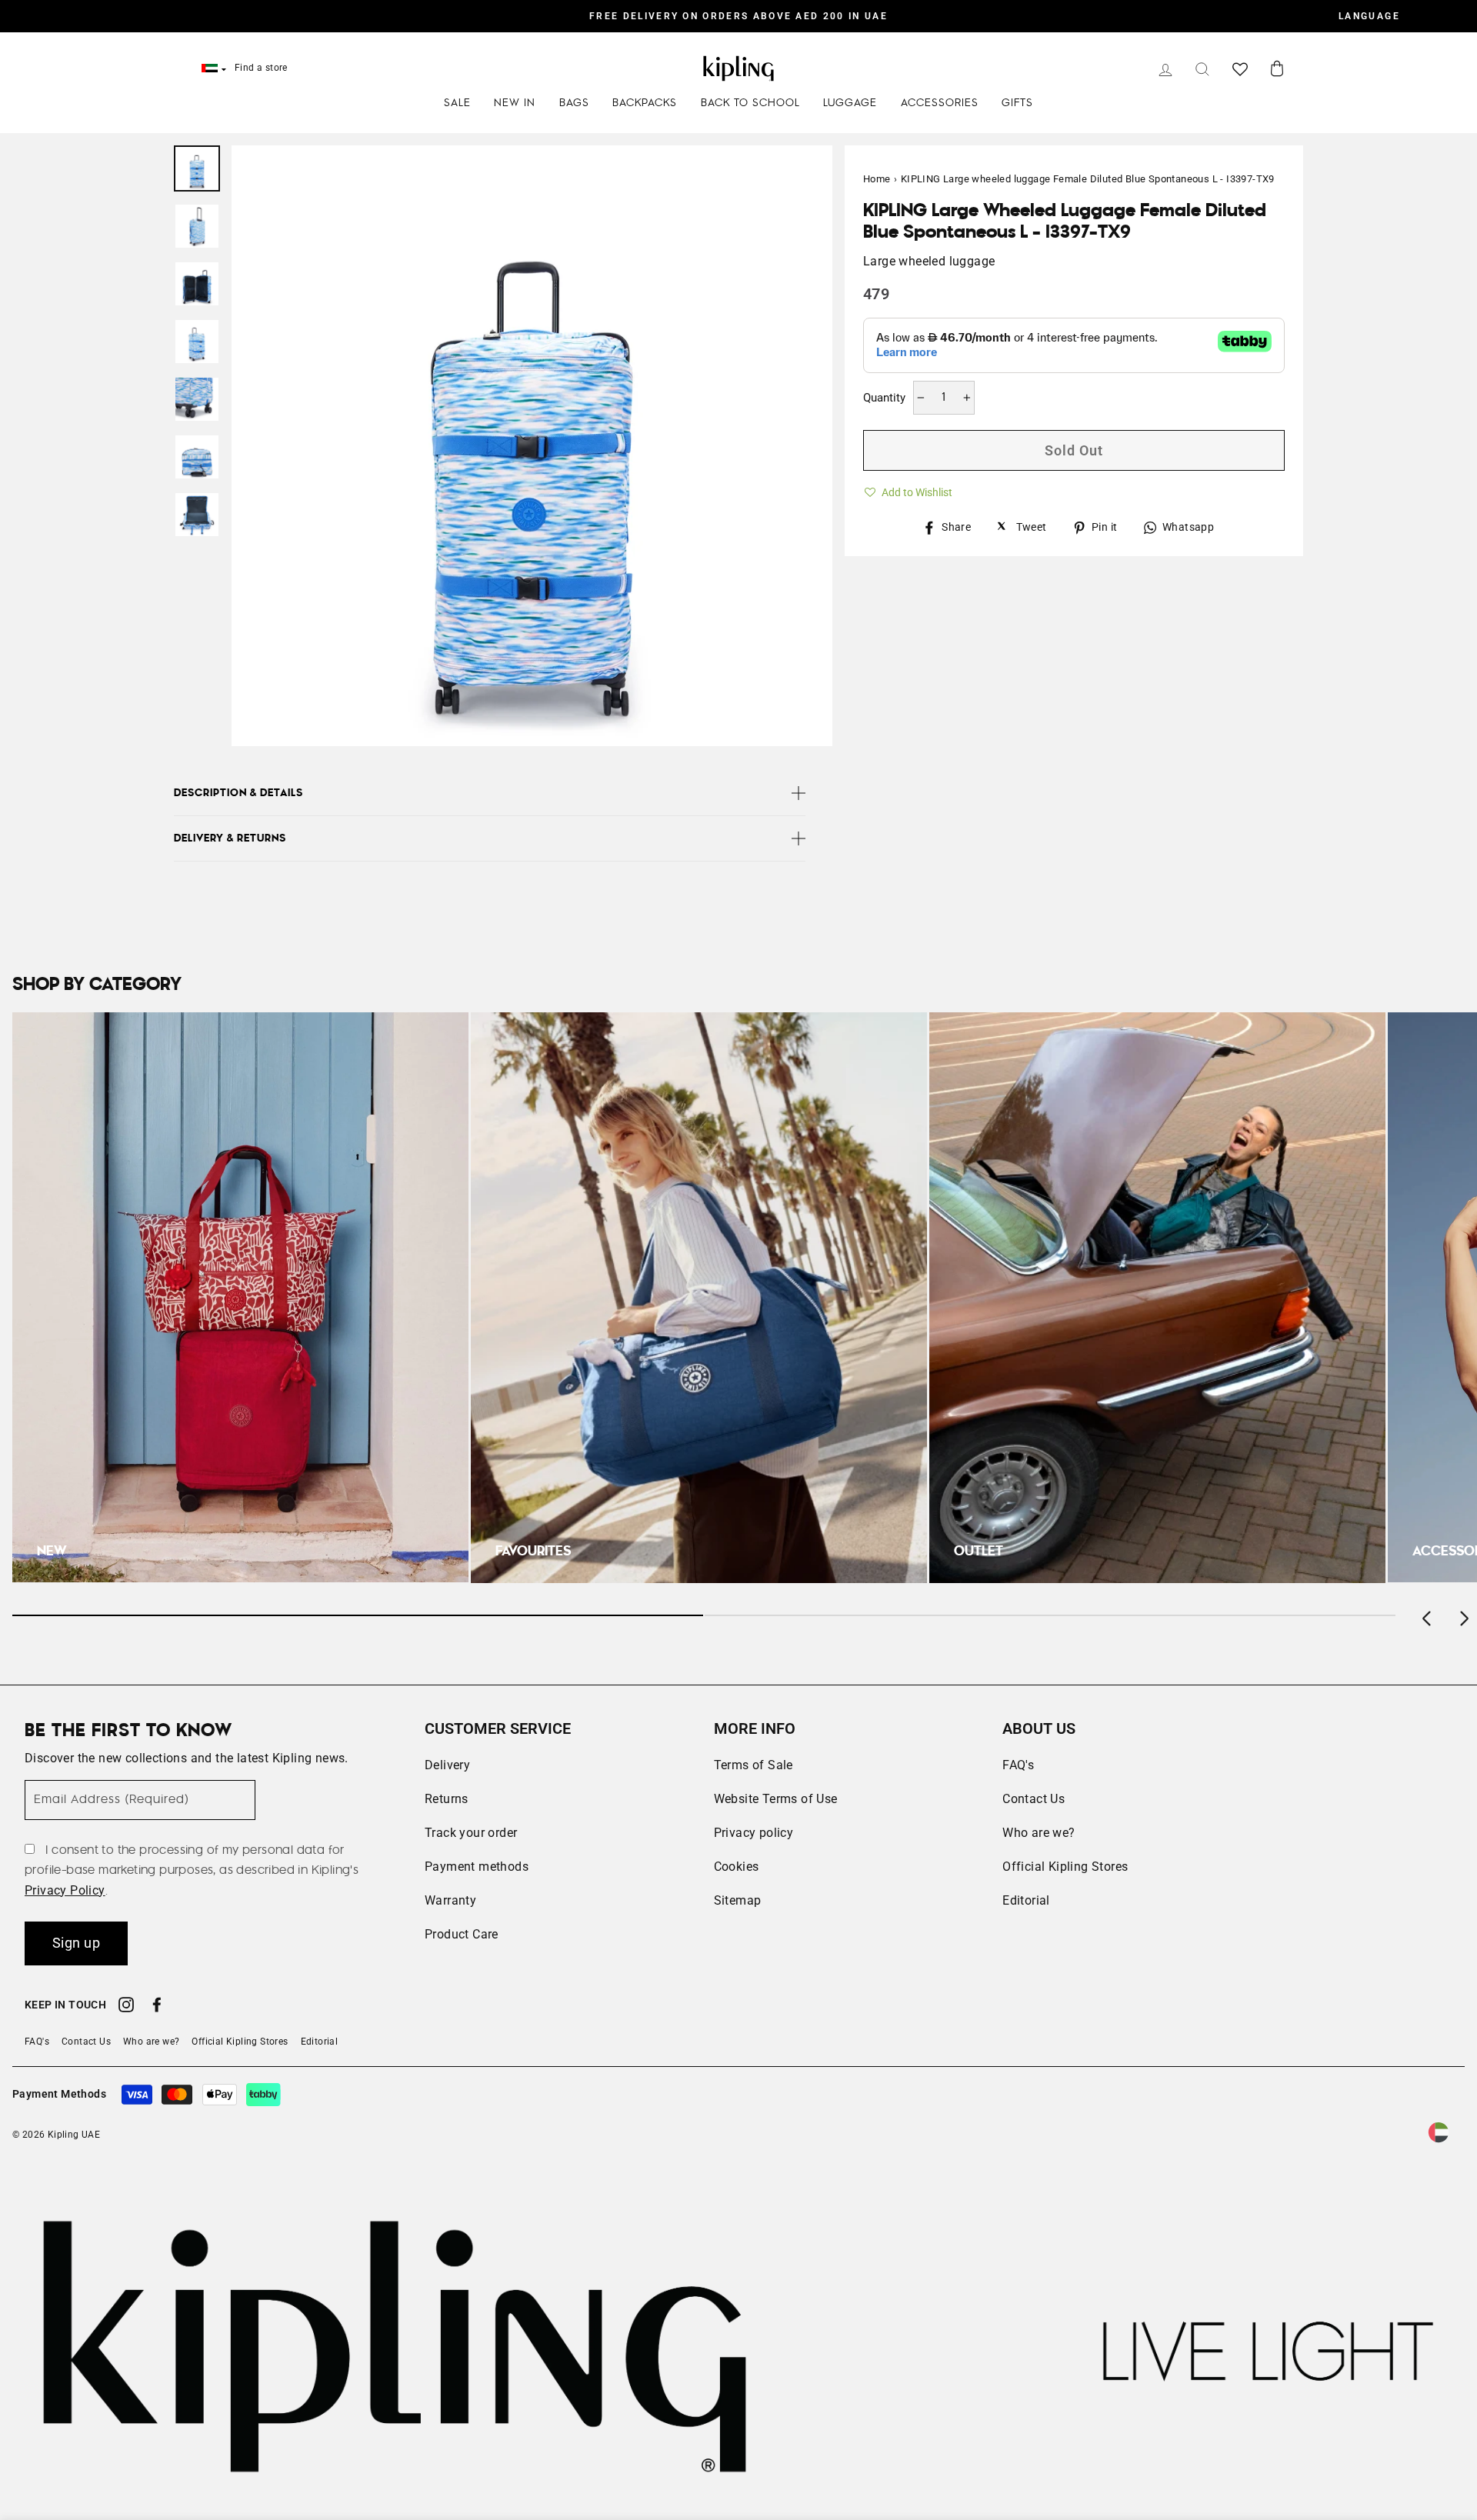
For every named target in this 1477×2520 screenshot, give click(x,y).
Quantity (884, 398)
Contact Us (1034, 1799)
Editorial (1026, 1900)
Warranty (450, 1900)
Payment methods (477, 1867)
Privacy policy (754, 1833)
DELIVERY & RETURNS (230, 838)
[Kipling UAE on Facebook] (157, 2007)
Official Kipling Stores (1065, 1867)
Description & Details (238, 793)
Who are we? (1039, 1833)
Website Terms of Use (776, 1799)
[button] (908, 490)
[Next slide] (1463, 1615)
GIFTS (1017, 103)
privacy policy (65, 1890)
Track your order (471, 1833)
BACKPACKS (645, 103)
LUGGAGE (850, 103)
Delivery (447, 1765)
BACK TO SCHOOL (750, 103)
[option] (738, 16)
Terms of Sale (754, 1765)
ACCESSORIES (940, 103)
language (1369, 16)
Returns (447, 1799)
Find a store (261, 68)
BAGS (574, 103)
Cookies (737, 1867)
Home (877, 179)
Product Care (462, 1934)
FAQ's (1018, 1765)
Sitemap (738, 1900)
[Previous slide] (1428, 1615)
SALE (457, 103)
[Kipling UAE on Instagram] (126, 2007)
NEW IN (515, 103)
